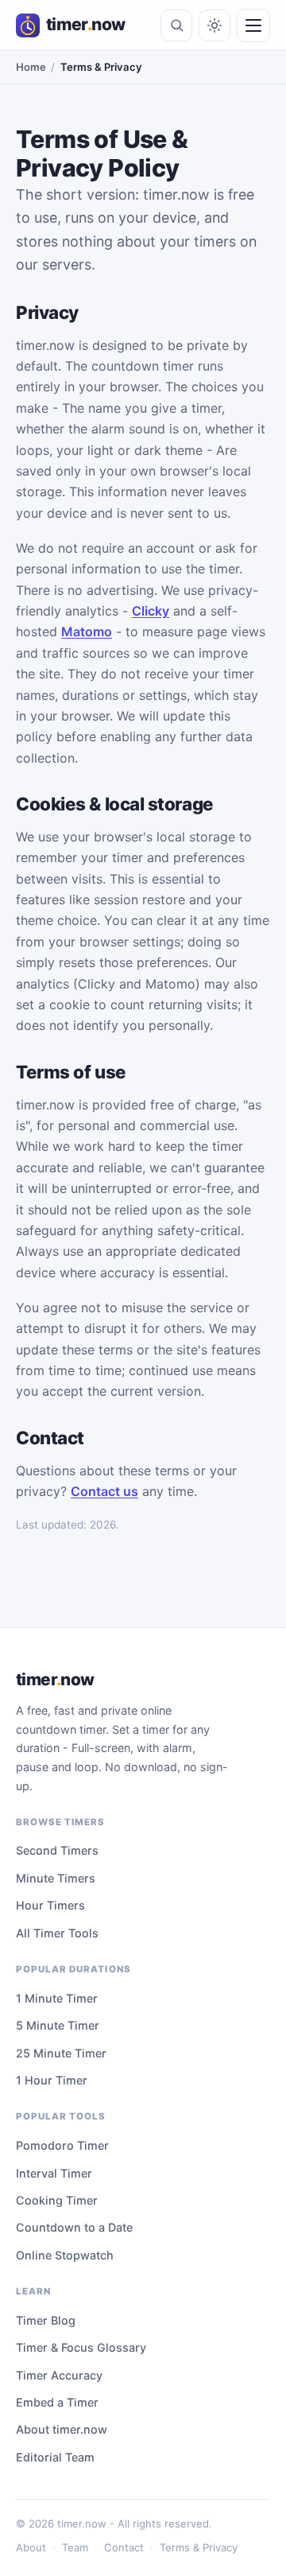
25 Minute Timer (61, 2053)
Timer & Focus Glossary (81, 2347)
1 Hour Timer (52, 2080)
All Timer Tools (57, 1933)
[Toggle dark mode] (214, 25)
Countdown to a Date (74, 2227)
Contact (124, 2547)
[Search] (176, 25)
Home (31, 67)
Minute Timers (56, 1878)
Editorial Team (55, 2457)
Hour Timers (50, 1905)
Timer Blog (46, 2320)
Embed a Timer (57, 2402)
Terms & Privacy (199, 2547)
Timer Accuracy (59, 2375)
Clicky (151, 611)
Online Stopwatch (65, 2255)
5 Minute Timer (58, 2025)
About (31, 2547)
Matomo (87, 631)
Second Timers (57, 1850)
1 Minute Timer (57, 1998)
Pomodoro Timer (62, 2145)
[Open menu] (253, 25)
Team (75, 2547)
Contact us (104, 1491)
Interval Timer (54, 2173)
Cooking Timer (57, 2200)
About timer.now (62, 2429)
